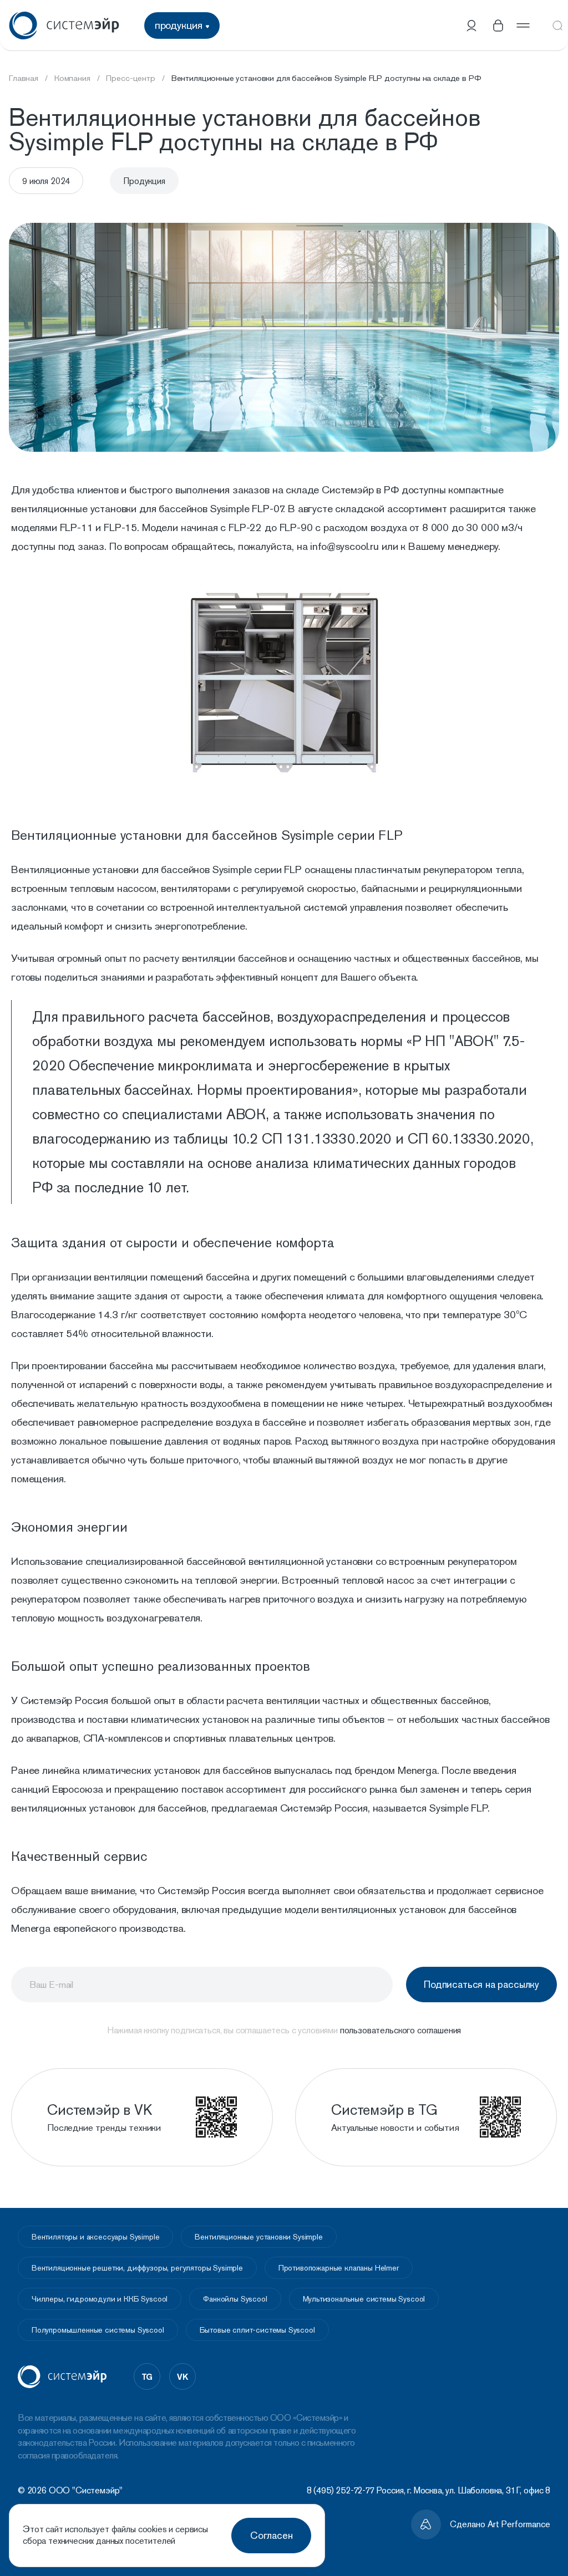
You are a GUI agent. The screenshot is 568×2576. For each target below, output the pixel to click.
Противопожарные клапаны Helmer (339, 2268)
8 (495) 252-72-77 (341, 2490)
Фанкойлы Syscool (235, 2299)
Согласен (272, 2535)
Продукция (144, 181)
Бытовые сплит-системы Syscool (257, 2330)
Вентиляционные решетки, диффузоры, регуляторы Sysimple (137, 2268)
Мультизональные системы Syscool (364, 2299)
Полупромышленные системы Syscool (98, 2330)
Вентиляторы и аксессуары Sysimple (95, 2237)
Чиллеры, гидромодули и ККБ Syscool (100, 2299)
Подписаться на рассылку (481, 1984)
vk (182, 2376)
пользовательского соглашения (401, 2030)
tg (147, 2376)
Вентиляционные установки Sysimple (258, 2237)
